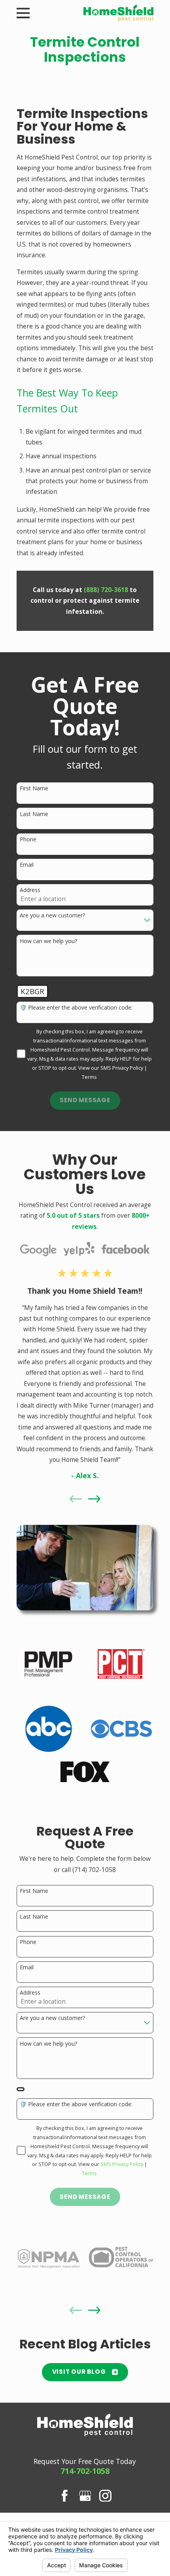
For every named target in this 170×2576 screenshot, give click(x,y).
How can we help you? (48, 941)
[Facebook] (65, 2496)
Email (27, 865)
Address (30, 890)
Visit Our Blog (79, 2372)
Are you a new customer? (52, 916)
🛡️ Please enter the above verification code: (76, 1008)
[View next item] (94, 1499)
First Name (34, 789)
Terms (89, 1077)
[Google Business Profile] (85, 2496)
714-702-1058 (85, 2471)
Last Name (34, 814)
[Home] (119, 13)
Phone (28, 840)
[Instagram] (105, 2496)
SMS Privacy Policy (122, 1068)
